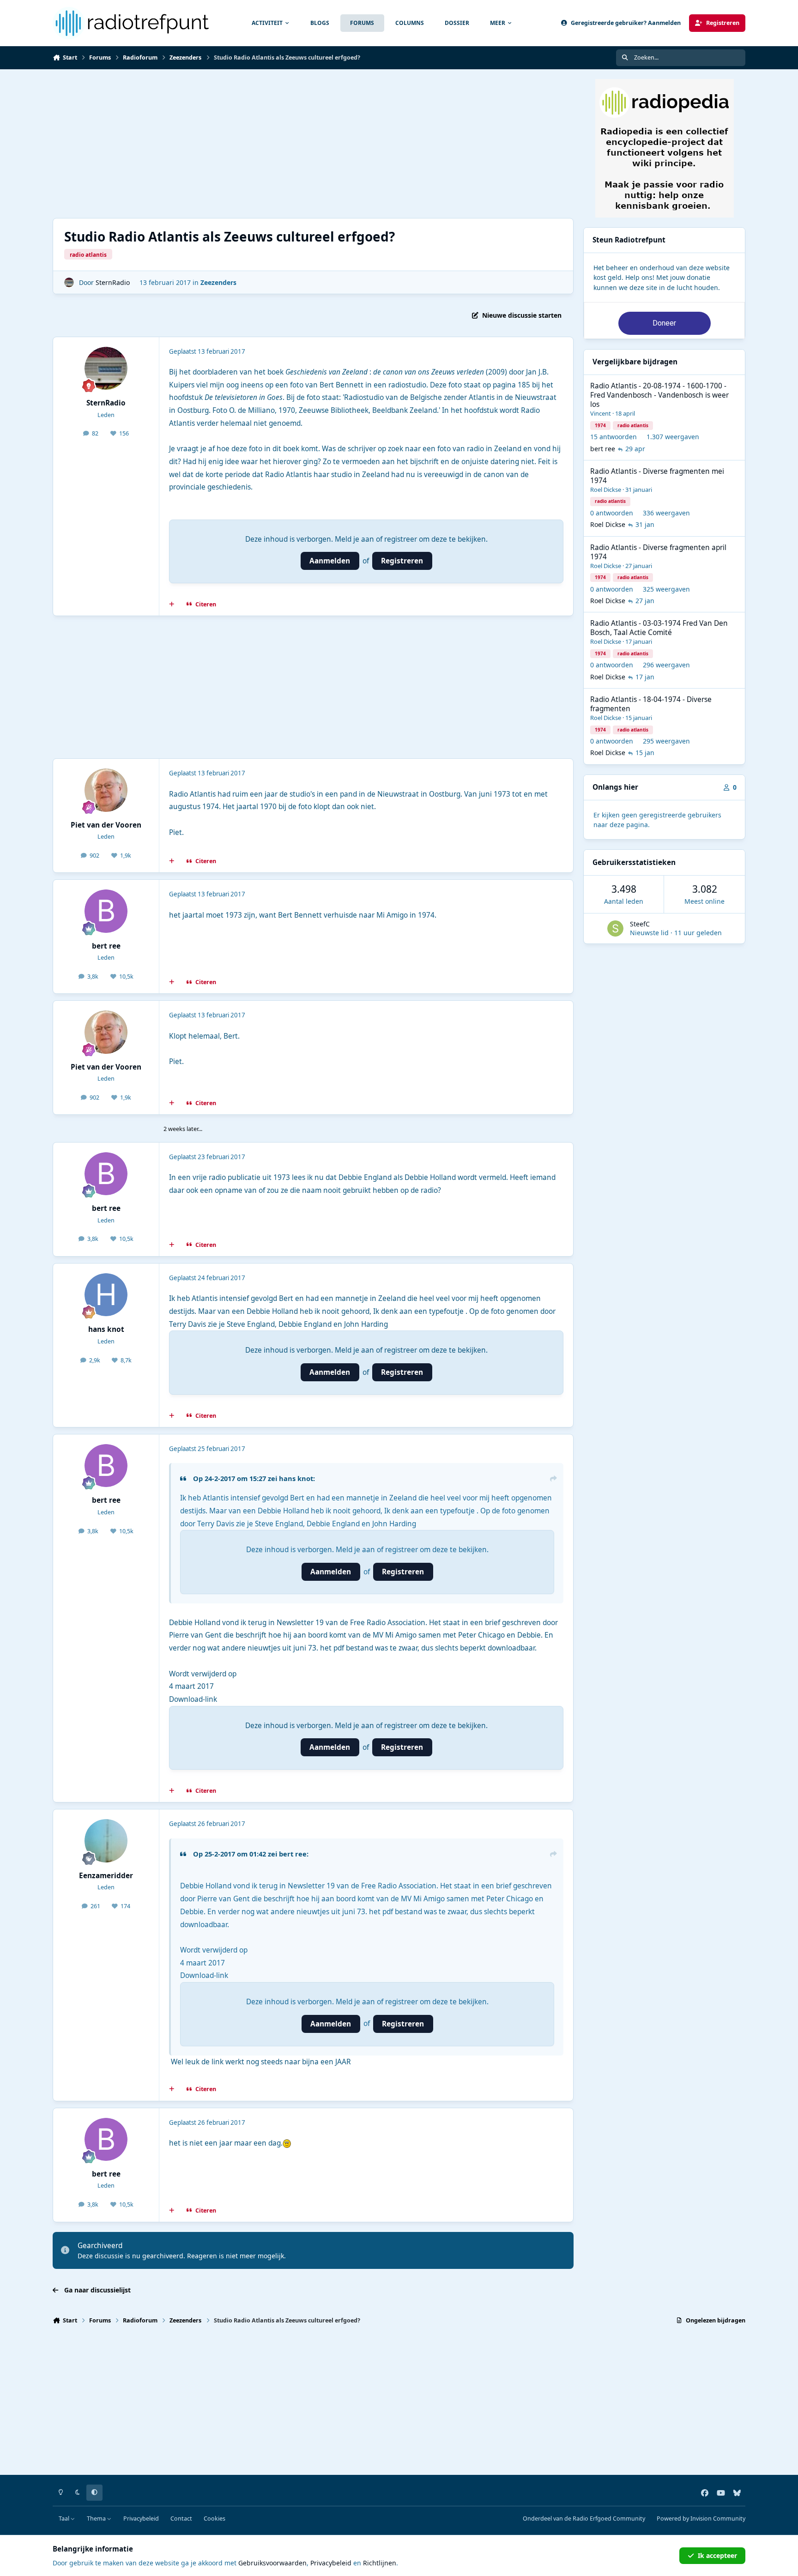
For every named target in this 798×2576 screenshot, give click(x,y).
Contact (181, 2519)
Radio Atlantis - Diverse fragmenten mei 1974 (657, 476)
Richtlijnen (380, 2563)
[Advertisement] (330, 144)
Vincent (601, 413)
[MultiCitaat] (172, 605)
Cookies (215, 2519)
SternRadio (113, 282)
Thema (97, 2519)
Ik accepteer (717, 2555)
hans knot (106, 1329)
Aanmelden (330, 561)
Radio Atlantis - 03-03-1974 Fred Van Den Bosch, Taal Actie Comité (659, 628)
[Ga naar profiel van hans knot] (106, 1295)
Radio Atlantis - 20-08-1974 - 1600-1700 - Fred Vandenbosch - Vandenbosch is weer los (659, 395)
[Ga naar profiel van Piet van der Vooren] (106, 790)
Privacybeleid (141, 2519)
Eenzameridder (106, 1876)
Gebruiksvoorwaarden (272, 2563)
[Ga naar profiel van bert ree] (106, 911)
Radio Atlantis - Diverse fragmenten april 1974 (658, 552)
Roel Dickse (606, 490)
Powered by (701, 2519)
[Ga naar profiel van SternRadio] (69, 282)
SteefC (640, 924)
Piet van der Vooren (106, 825)
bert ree (106, 946)
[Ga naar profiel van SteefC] (615, 928)
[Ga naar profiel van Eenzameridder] (106, 1841)
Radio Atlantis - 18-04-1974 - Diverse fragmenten (651, 704)
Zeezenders (218, 282)
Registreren (402, 561)
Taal (65, 2519)
